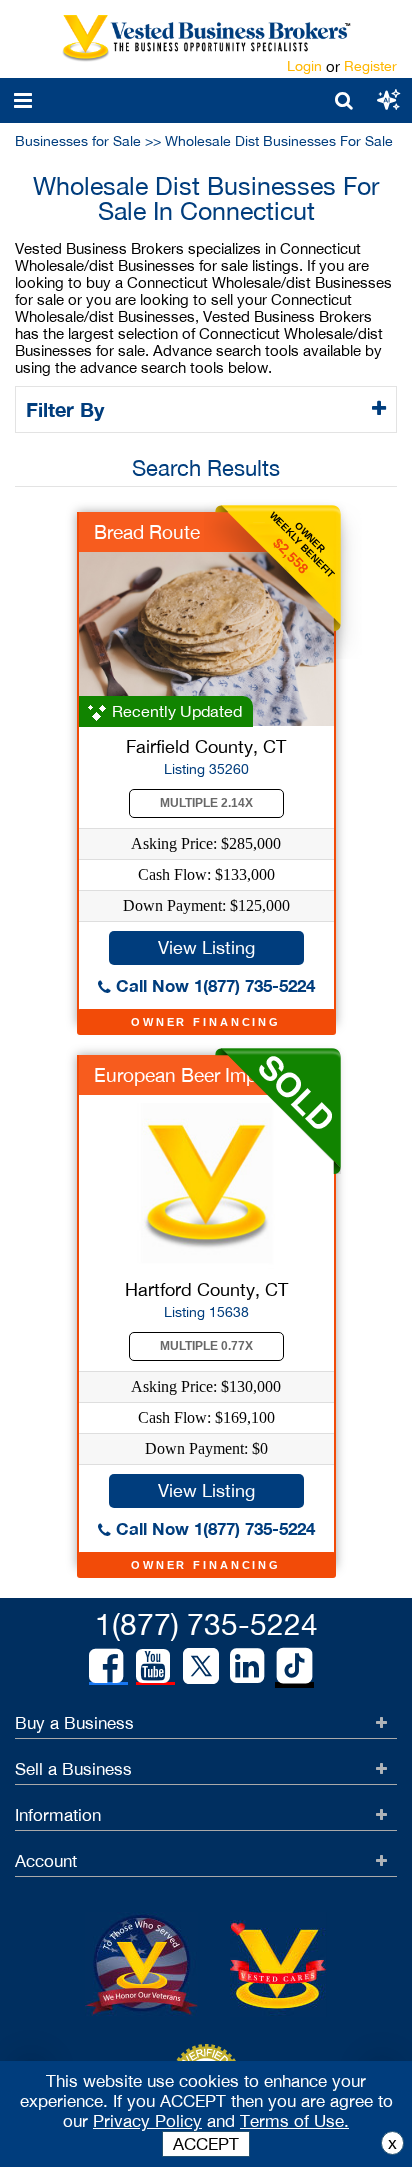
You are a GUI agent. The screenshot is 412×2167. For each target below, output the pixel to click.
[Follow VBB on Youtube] (153, 1666)
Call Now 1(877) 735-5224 (213, 985)
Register (370, 66)
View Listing (206, 947)
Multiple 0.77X (206, 1346)
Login (304, 66)
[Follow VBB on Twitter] (201, 1665)
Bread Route (147, 532)
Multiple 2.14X (206, 803)
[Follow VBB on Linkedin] (247, 1666)
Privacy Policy (147, 2121)
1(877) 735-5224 (206, 1623)
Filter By (68, 409)
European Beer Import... (194, 1075)
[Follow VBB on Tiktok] (294, 1667)
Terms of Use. (294, 2121)
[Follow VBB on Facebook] (106, 1666)
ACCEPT (206, 2144)
